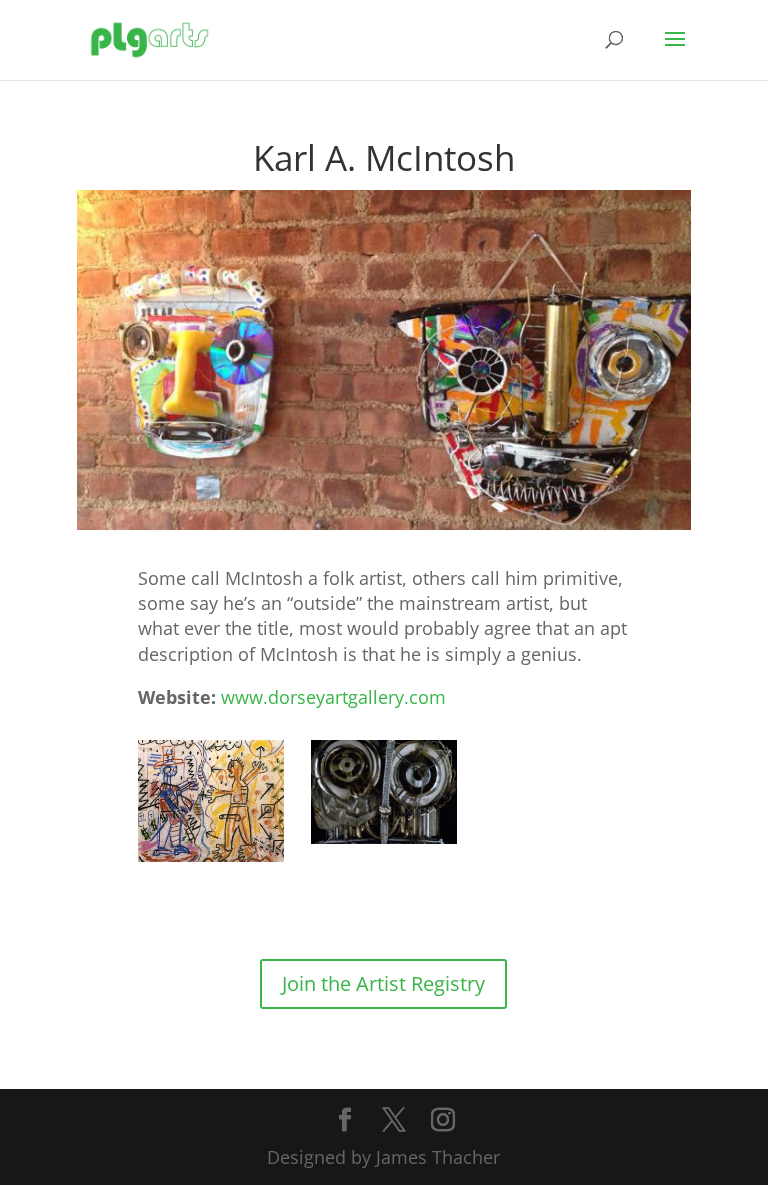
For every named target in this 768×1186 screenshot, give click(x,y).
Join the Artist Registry (383, 983)
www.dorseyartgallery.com (333, 697)
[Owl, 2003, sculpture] (384, 792)
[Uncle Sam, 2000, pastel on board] (211, 801)
